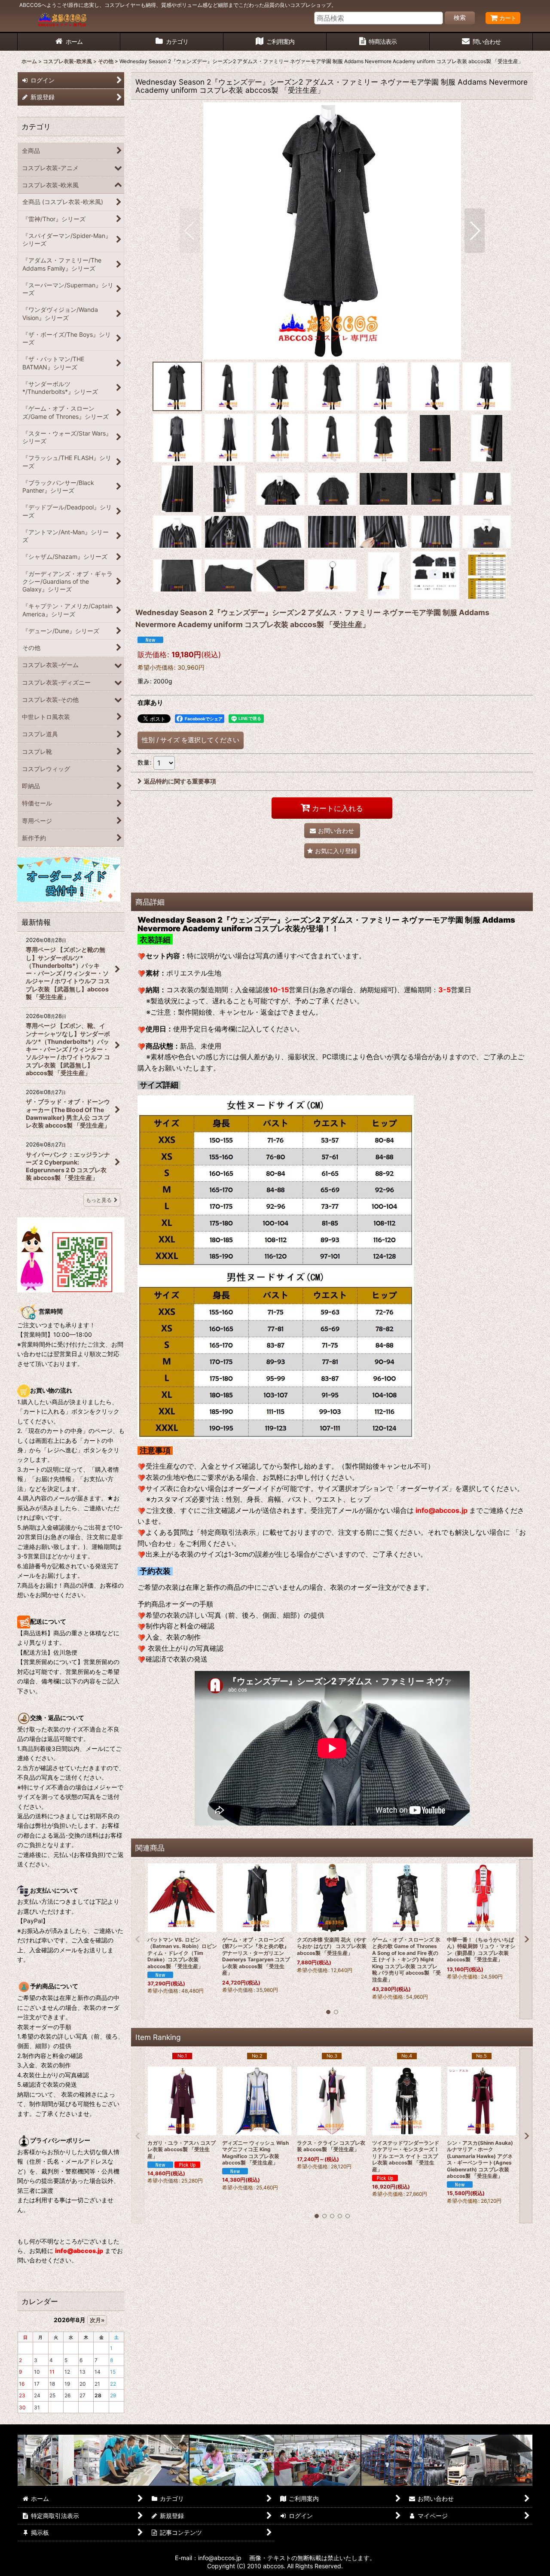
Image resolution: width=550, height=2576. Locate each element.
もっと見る (99, 1200)
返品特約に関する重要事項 (180, 781)
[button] (190, 231)
